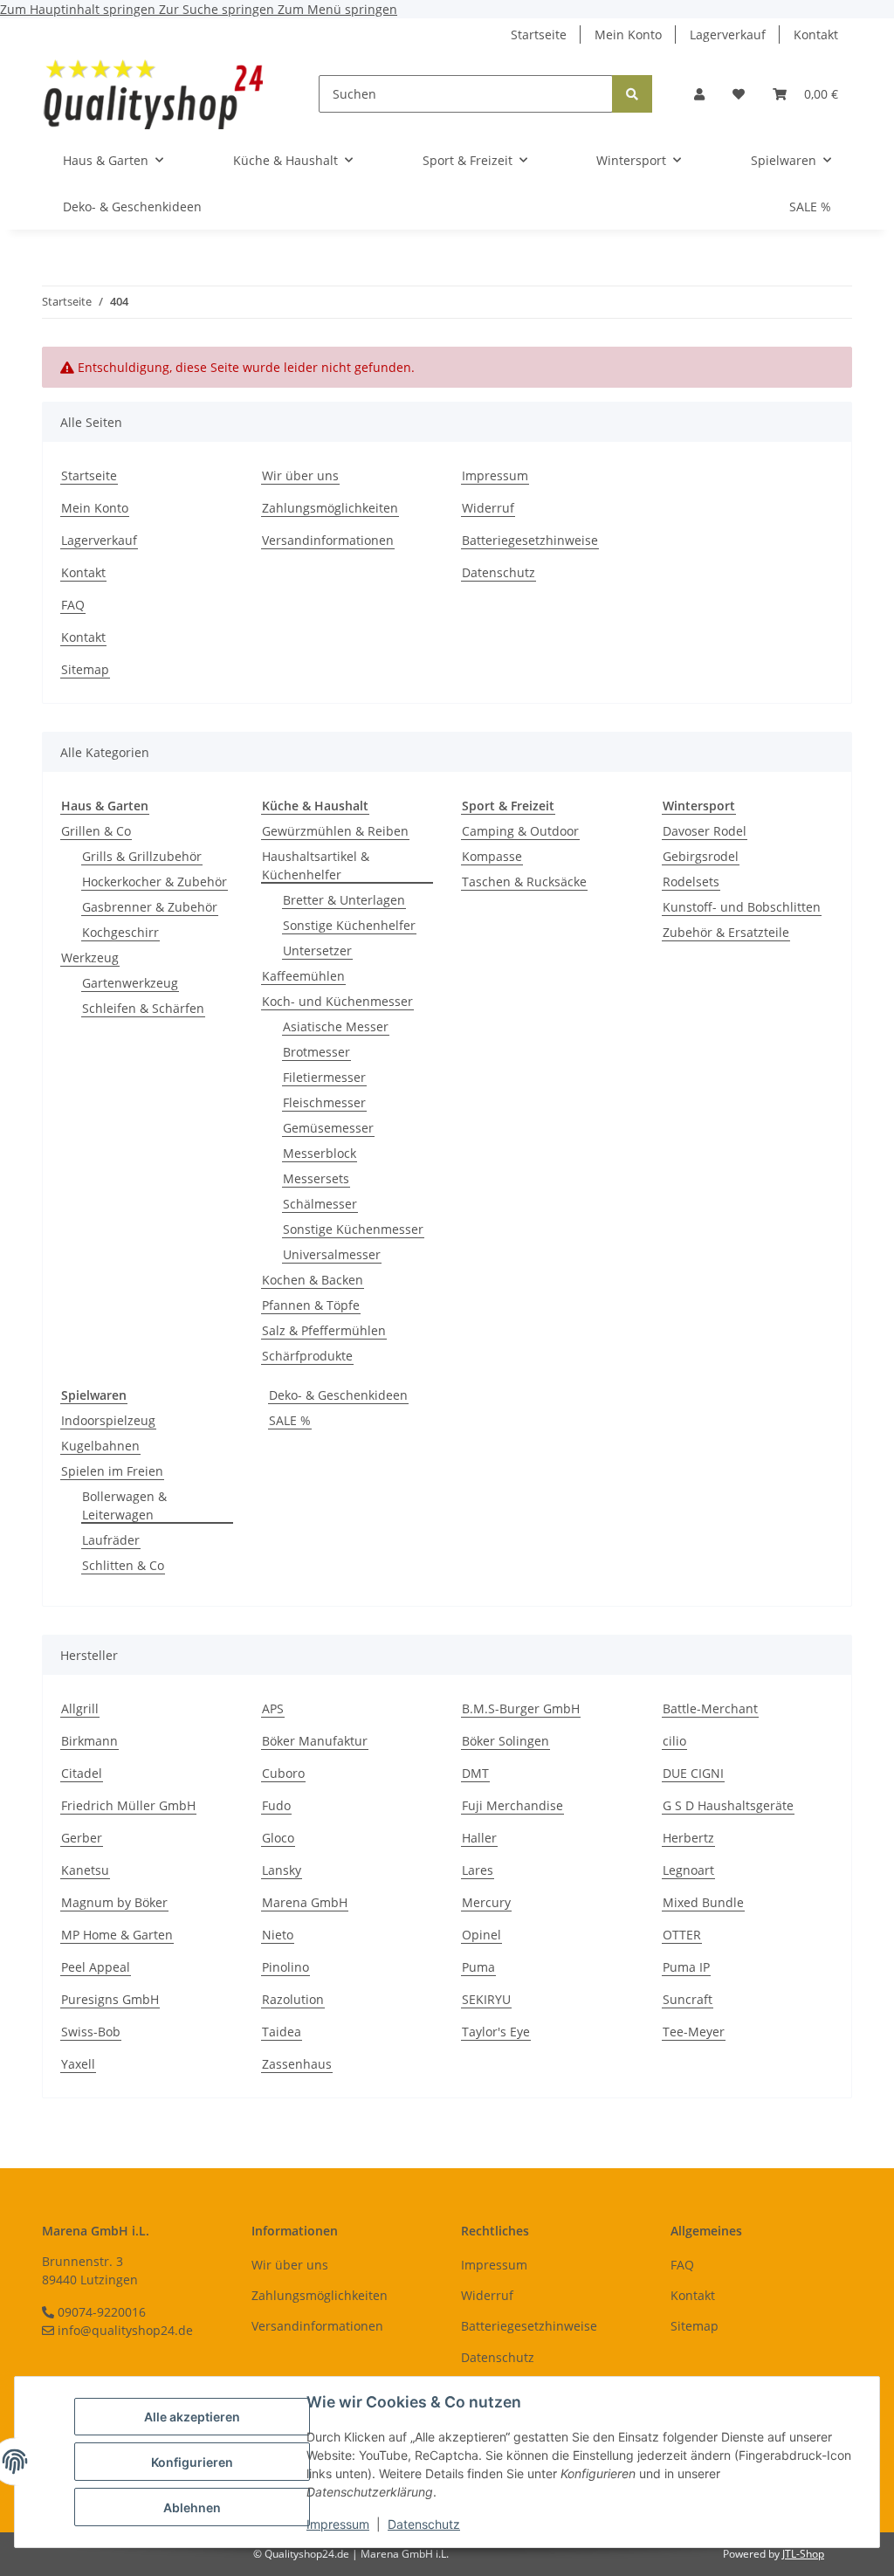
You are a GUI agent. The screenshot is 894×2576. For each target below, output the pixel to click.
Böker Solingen (505, 1741)
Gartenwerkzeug (130, 983)
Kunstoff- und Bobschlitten (742, 907)
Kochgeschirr (120, 932)
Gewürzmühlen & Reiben (335, 831)
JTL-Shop (803, 2554)
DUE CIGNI (693, 1773)
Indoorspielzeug (108, 1420)
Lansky (282, 1870)
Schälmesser (320, 1204)
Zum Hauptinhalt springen (79, 9)
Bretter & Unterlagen (344, 900)
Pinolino (285, 1967)
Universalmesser (332, 1254)
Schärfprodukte (307, 1356)
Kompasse (492, 856)
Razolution (293, 1999)
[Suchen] (632, 94)
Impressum (338, 2524)
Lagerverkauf (728, 34)
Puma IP (686, 1967)
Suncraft (688, 1999)
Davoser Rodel (705, 831)
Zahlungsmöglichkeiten (330, 508)
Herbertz (688, 1838)
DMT (475, 1773)
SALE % (290, 1420)
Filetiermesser (324, 1077)
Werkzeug (90, 957)
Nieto (278, 1935)
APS (273, 1708)
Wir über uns (300, 475)
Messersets (316, 1178)
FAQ (73, 605)
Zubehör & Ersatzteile (726, 932)
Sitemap (85, 669)
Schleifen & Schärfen (143, 1008)
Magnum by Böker (114, 1902)
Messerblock (320, 1153)
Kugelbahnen (100, 1446)
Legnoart (688, 1870)
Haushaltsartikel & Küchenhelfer (316, 865)
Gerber (82, 1838)
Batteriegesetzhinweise (530, 540)
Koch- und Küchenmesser (337, 1001)
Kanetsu (85, 1870)
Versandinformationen (328, 540)
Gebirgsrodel (701, 856)
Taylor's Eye (496, 2032)
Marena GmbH (305, 1902)
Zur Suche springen (218, 9)
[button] (699, 94)
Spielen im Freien (112, 1471)
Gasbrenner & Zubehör (150, 907)
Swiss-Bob (91, 2032)
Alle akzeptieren (192, 2417)
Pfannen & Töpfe (311, 1305)
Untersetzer (317, 951)
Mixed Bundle (703, 1902)
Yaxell (78, 2064)
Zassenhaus (297, 2064)
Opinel (481, 1935)
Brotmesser (316, 1052)
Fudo (276, 1805)
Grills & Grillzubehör (142, 856)
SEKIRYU (486, 1999)
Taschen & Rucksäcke (524, 882)
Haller (479, 1838)
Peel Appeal (96, 1967)
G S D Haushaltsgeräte (728, 1805)
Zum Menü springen (337, 9)
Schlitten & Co (123, 1565)
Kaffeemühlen (303, 976)
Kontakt (816, 34)
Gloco (278, 1838)
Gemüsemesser (328, 1128)
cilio (674, 1741)
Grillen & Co (96, 831)
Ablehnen (192, 2507)
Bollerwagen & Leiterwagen (124, 1505)
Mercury (486, 1902)
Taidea (282, 2032)
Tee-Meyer (694, 2032)
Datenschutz (424, 2524)
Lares (478, 1870)
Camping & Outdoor (520, 831)
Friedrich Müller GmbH (128, 1805)
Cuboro (283, 1773)
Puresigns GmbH (110, 1999)
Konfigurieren (192, 2462)
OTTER (682, 1935)
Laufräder (111, 1540)
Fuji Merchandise (512, 1805)
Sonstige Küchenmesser (353, 1229)
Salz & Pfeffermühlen (324, 1330)
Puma (478, 1967)
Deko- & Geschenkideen (338, 1395)
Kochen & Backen (313, 1280)
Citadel (82, 1773)
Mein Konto (628, 34)
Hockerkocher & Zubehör (155, 882)
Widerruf (488, 508)
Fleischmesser (324, 1102)
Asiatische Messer (336, 1026)
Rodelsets (691, 882)
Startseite (539, 34)
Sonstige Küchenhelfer (349, 925)
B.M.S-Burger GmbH (521, 1708)
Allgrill (80, 1708)
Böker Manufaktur (315, 1741)
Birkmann (89, 1741)
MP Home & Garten (117, 1935)
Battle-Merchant (710, 1708)
